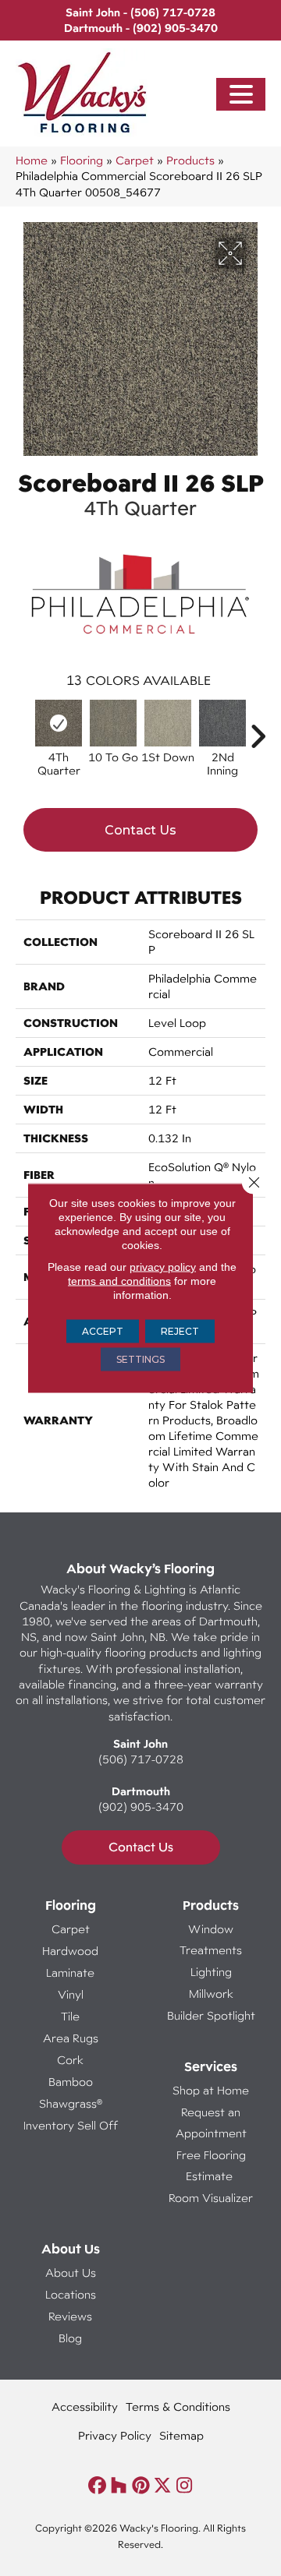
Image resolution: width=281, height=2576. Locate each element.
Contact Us (140, 830)
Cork (70, 2060)
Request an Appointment (211, 2123)
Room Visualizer (211, 2198)
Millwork (211, 1994)
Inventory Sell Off (71, 2125)
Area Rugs (71, 2038)
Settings (140, 1359)
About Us (71, 2273)
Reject (180, 1331)
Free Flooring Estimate (211, 2165)
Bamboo (71, 2082)
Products (190, 160)
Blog (70, 2338)
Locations (71, 2294)
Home (32, 160)
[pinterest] (141, 2486)
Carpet (135, 160)
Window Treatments (211, 1939)
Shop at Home (211, 2090)
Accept (103, 1331)
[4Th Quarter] (59, 723)
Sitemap (181, 2435)
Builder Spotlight (211, 2015)
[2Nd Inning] (222, 723)
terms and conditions (119, 1281)
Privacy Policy (115, 2435)
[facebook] (97, 2486)
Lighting (211, 1972)
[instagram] (185, 2486)
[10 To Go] (113, 723)
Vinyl (71, 1994)
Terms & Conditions (178, 2407)
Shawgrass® (71, 2103)
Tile (70, 2016)
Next (258, 729)
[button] (241, 95)
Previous (23, 729)
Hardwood (70, 1951)
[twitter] (163, 2486)
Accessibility (85, 2407)
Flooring (82, 160)
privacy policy (163, 1267)
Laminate (70, 1973)
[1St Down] (168, 723)
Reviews (70, 2316)
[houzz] (119, 2486)
